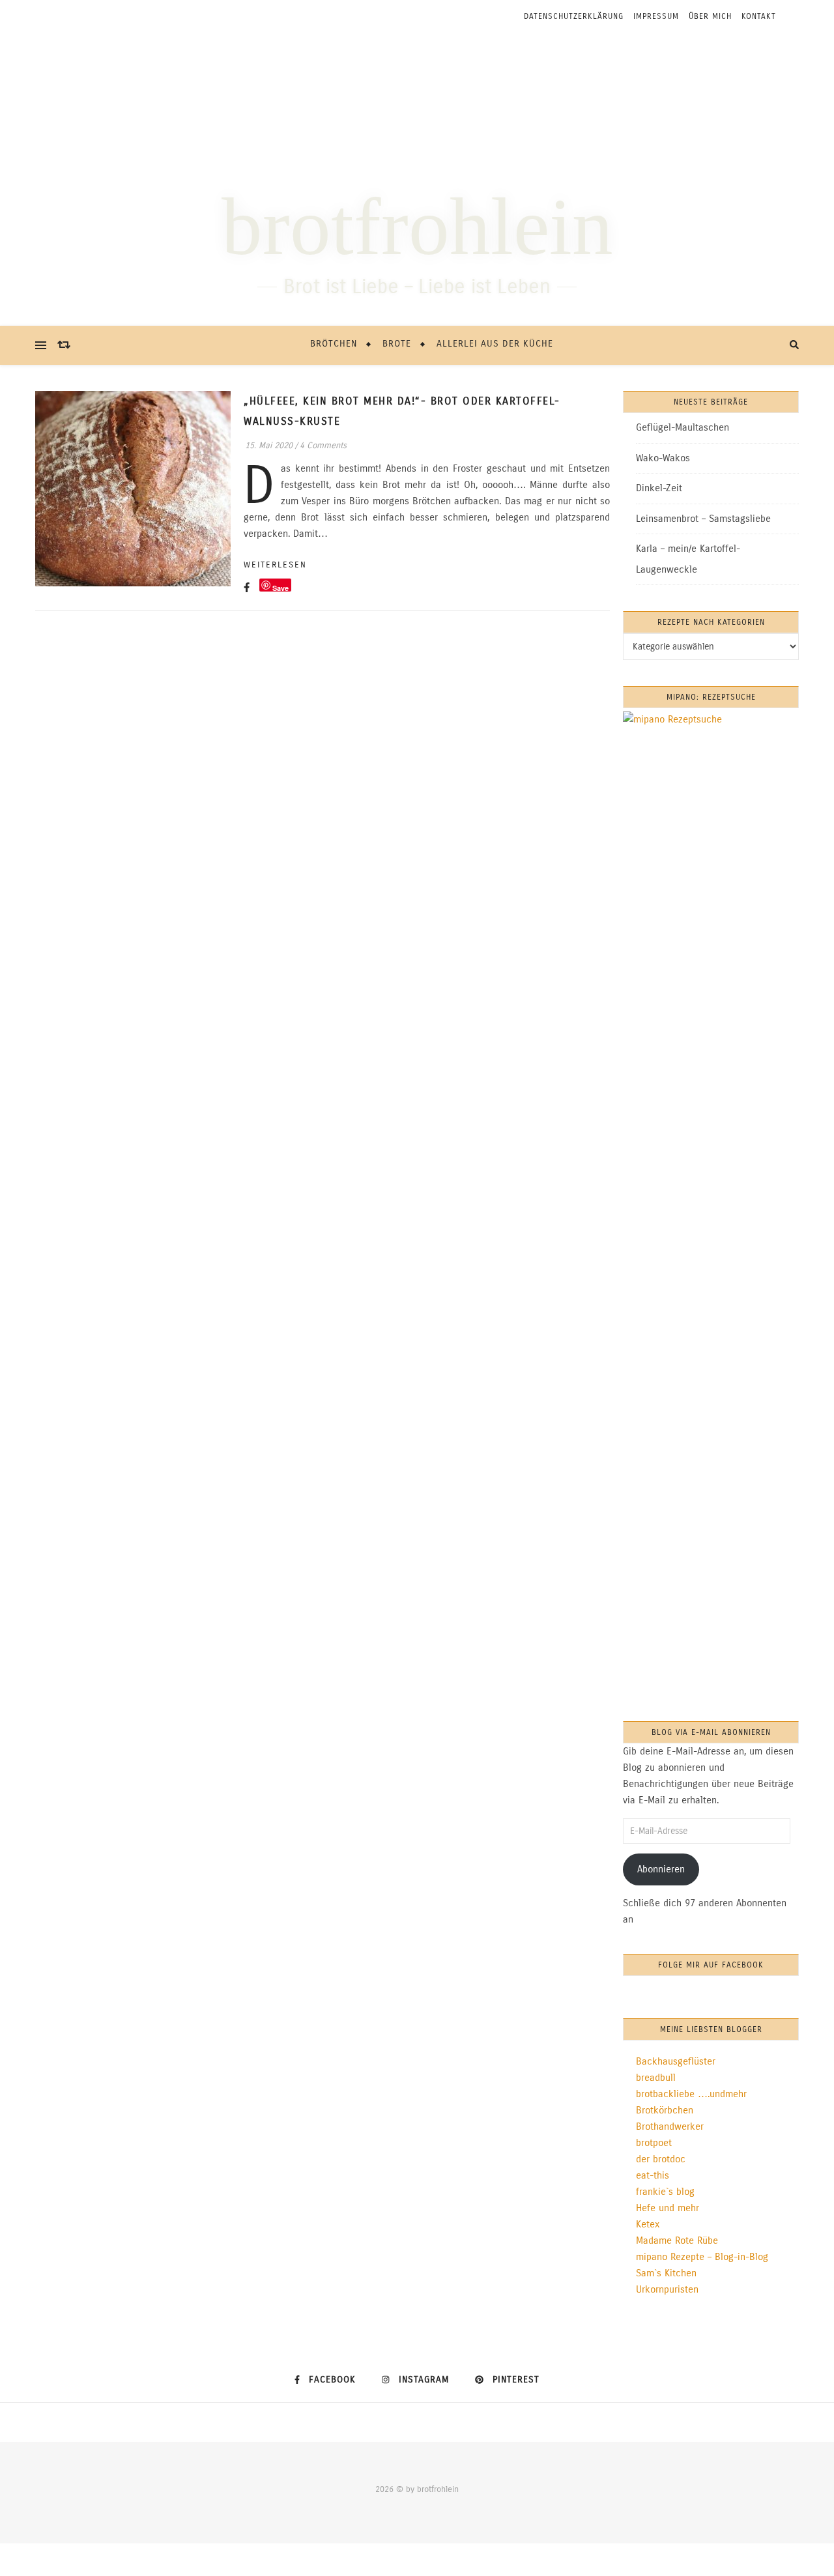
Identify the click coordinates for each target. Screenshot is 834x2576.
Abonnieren (661, 1869)
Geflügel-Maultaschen (683, 427)
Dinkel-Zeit (659, 488)
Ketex (648, 2224)
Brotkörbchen (665, 2110)
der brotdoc (661, 2159)
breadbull (656, 2078)
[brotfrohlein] (417, 179)
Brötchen (334, 344)
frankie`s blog (665, 2192)
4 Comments (323, 446)
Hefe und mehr (668, 2208)
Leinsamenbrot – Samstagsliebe (703, 519)
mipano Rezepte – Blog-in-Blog (702, 2257)
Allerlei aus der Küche (495, 344)
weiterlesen (275, 565)
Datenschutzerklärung (574, 16)
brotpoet (654, 2143)
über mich (710, 16)
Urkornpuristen (667, 2289)
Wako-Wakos (663, 458)
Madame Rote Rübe (677, 2240)
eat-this (653, 2175)
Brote (397, 344)
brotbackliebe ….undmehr (691, 2094)
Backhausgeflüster (676, 2061)
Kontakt (759, 16)
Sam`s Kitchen (666, 2273)
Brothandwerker (670, 2126)
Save (280, 587)
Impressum (656, 16)
